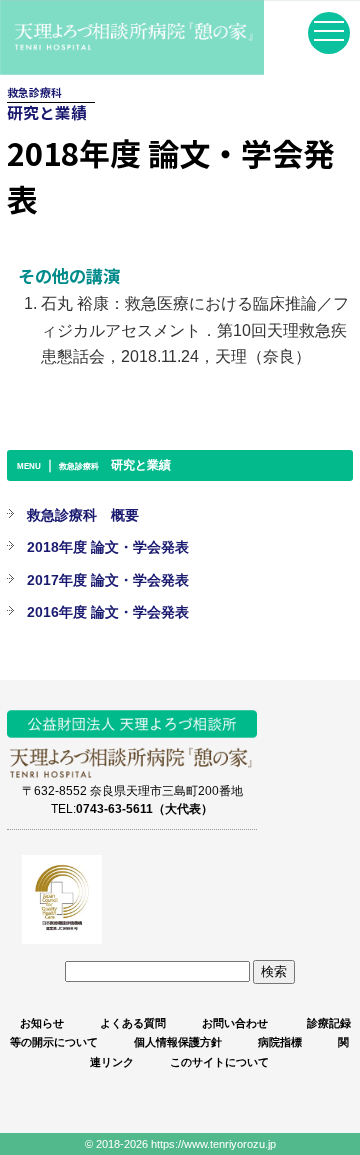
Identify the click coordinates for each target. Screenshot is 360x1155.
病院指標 (280, 1042)
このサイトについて (219, 1062)
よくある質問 (133, 1023)
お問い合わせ (235, 1023)
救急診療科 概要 (83, 515)
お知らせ (42, 1023)
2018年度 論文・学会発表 (108, 547)
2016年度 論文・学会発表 (108, 612)
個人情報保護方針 (178, 1042)
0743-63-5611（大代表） (144, 808)
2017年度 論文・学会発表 (108, 580)
